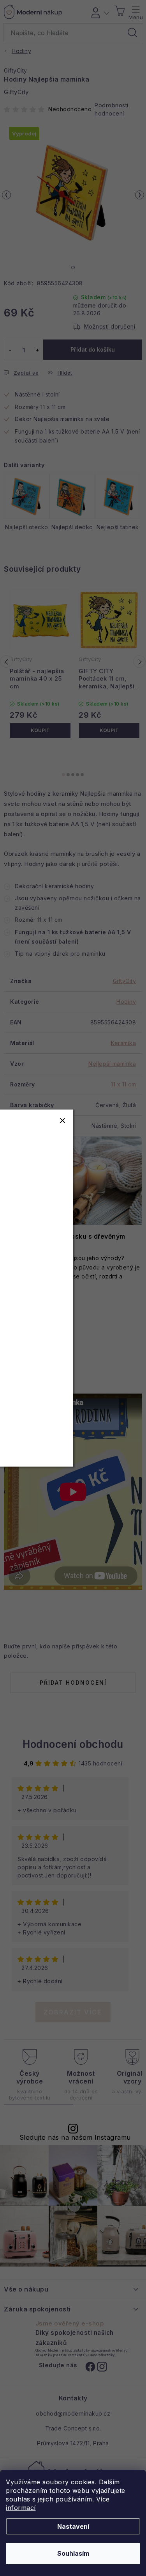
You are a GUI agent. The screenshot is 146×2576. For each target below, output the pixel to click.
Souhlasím (73, 2553)
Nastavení (73, 2526)
